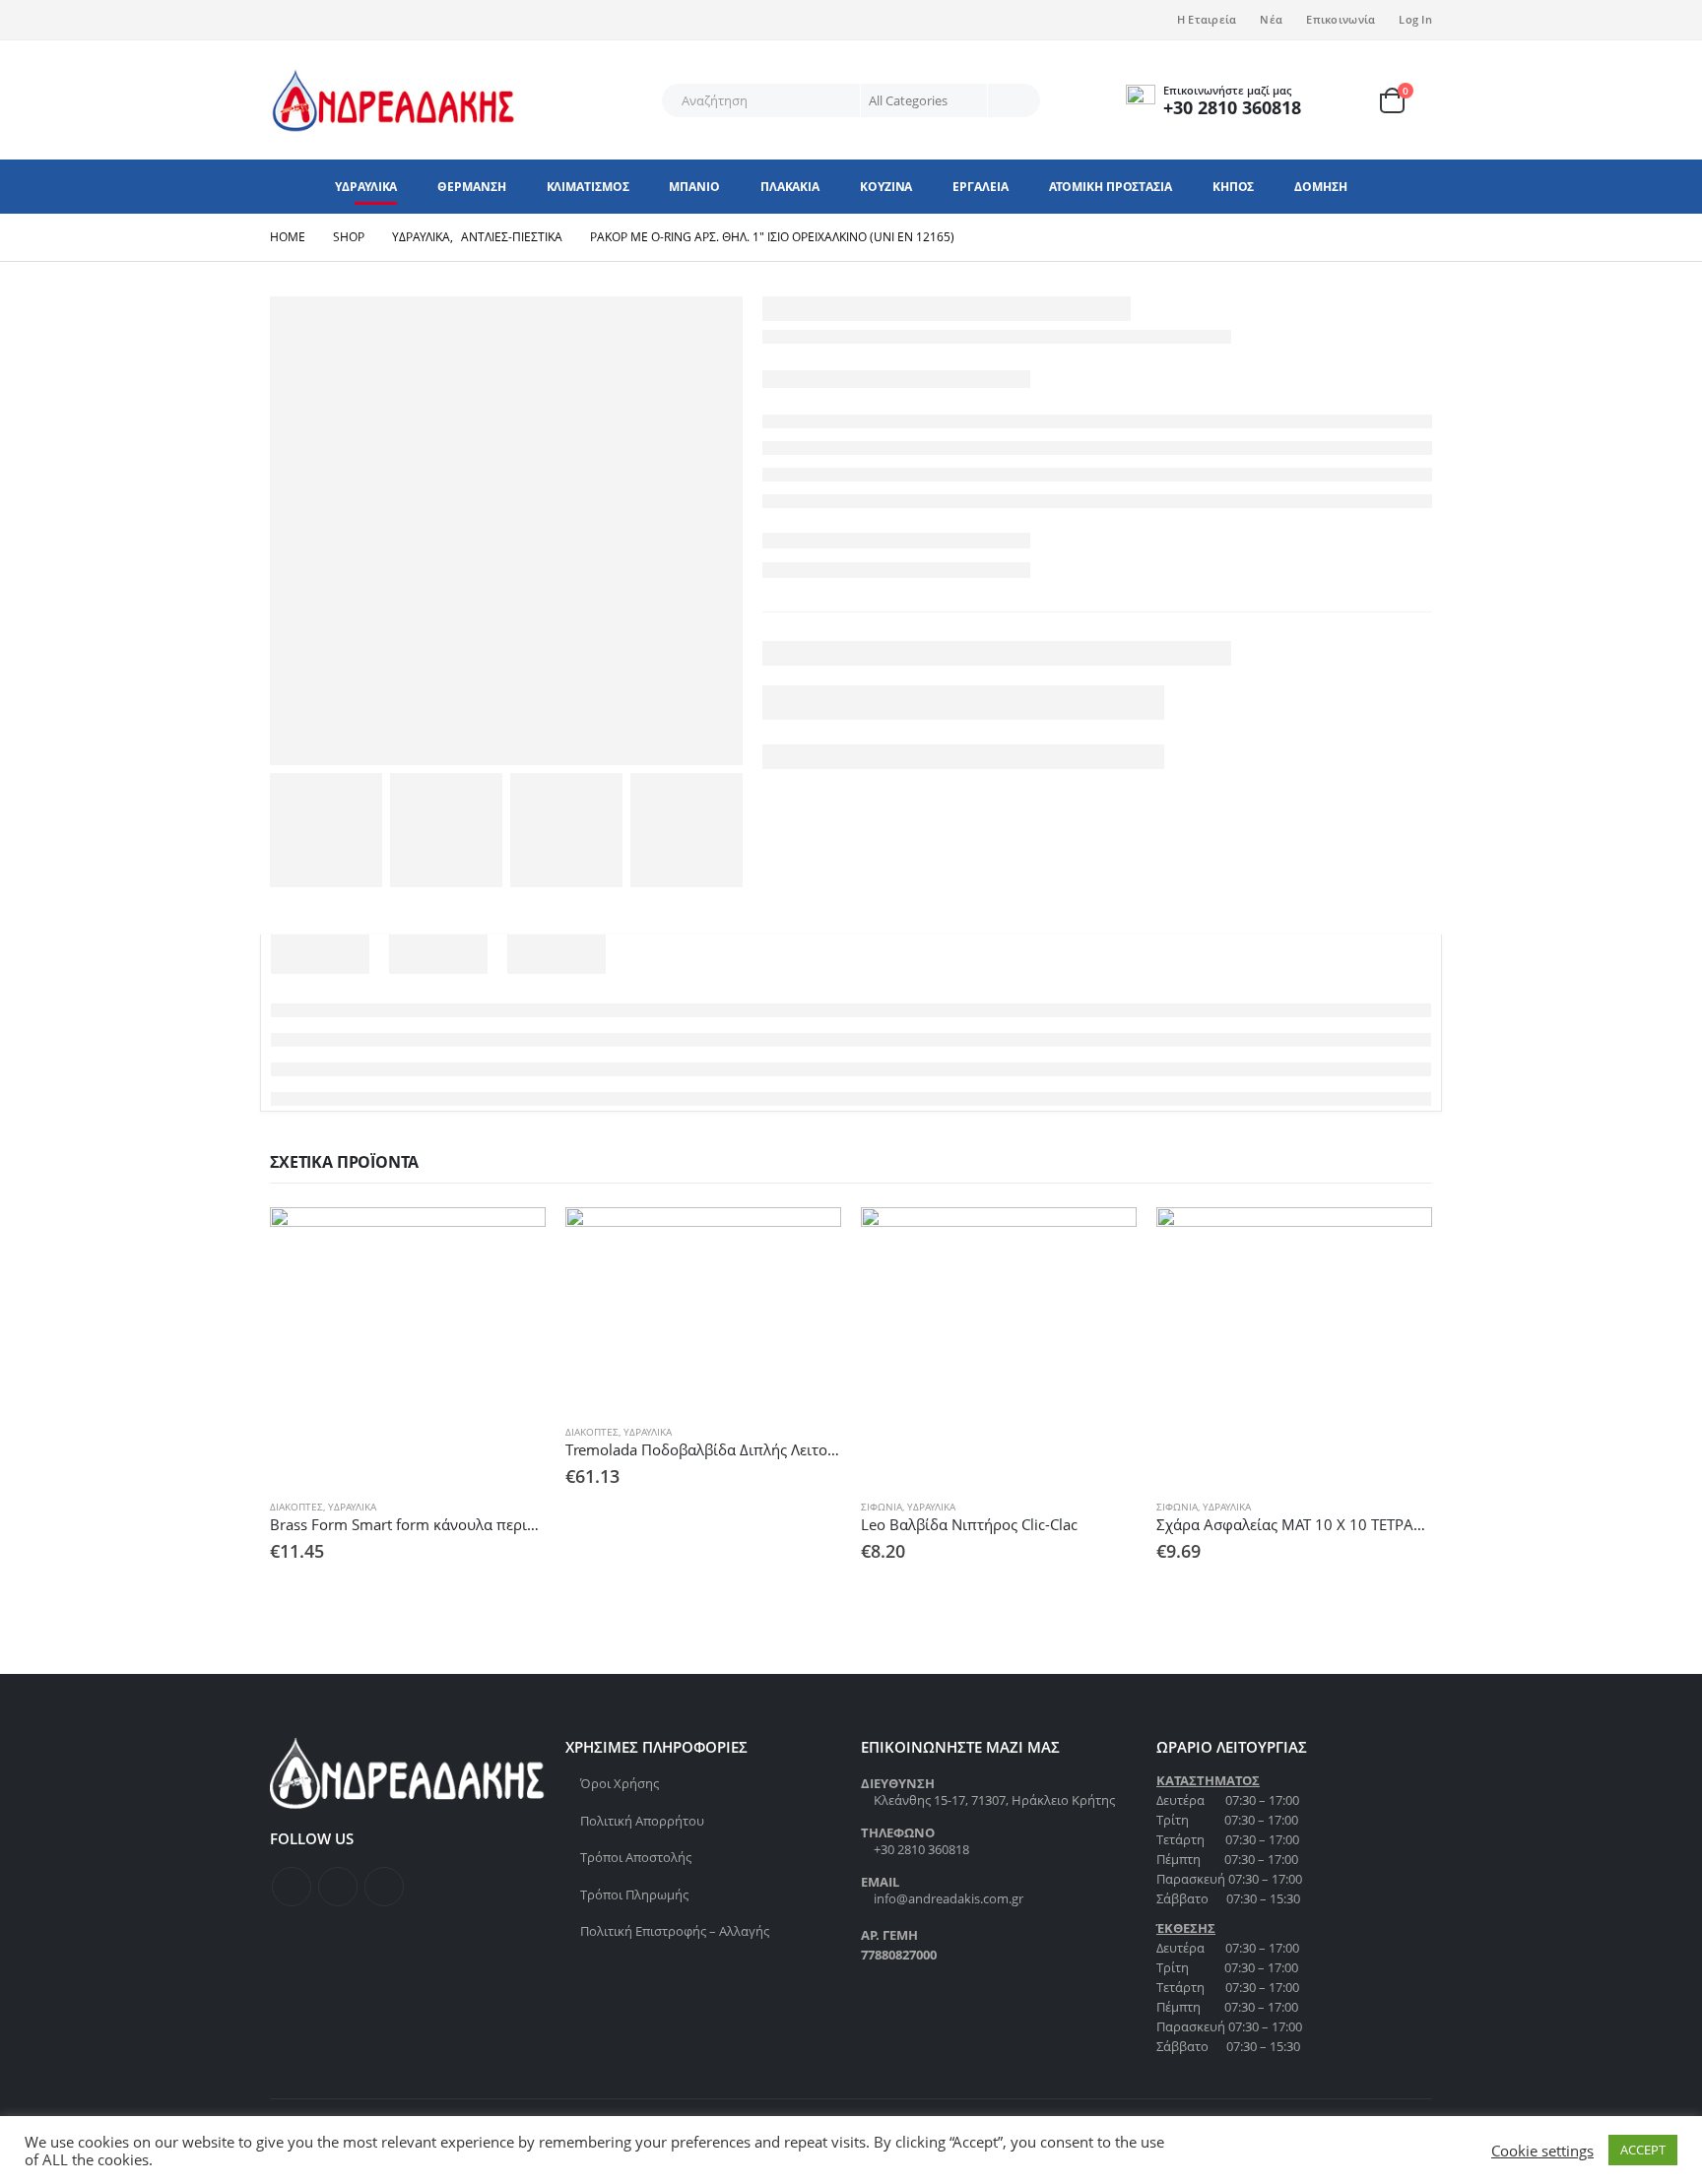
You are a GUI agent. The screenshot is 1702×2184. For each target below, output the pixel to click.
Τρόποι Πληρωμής (634, 1895)
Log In (1415, 19)
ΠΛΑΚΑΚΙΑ (790, 187)
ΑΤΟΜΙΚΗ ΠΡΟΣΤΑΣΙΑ (1111, 187)
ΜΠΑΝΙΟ (694, 187)
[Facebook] (285, 20)
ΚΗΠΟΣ (1234, 187)
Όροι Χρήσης (620, 1783)
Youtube (384, 1887)
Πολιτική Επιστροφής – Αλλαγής (675, 1931)
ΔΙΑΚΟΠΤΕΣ (296, 1507)
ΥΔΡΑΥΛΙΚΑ (366, 187)
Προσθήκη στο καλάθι (513, 1240)
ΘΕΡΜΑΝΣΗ (471, 187)
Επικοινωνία (1341, 19)
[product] (408, 1345)
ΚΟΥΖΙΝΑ (886, 187)
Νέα (1271, 19)
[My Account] (1353, 100)
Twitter (338, 1887)
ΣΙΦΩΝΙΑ (882, 1507)
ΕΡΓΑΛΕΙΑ (980, 187)
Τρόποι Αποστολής (636, 1857)
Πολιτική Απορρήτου (642, 1821)
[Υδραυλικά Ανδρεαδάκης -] (393, 100)
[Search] (1013, 100)
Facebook (292, 1887)
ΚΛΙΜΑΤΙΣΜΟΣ (588, 187)
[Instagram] (350, 20)
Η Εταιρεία (1207, 19)
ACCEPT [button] (1643, 2150)
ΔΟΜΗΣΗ (1320, 187)
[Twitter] (317, 20)
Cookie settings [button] (1542, 2151)
